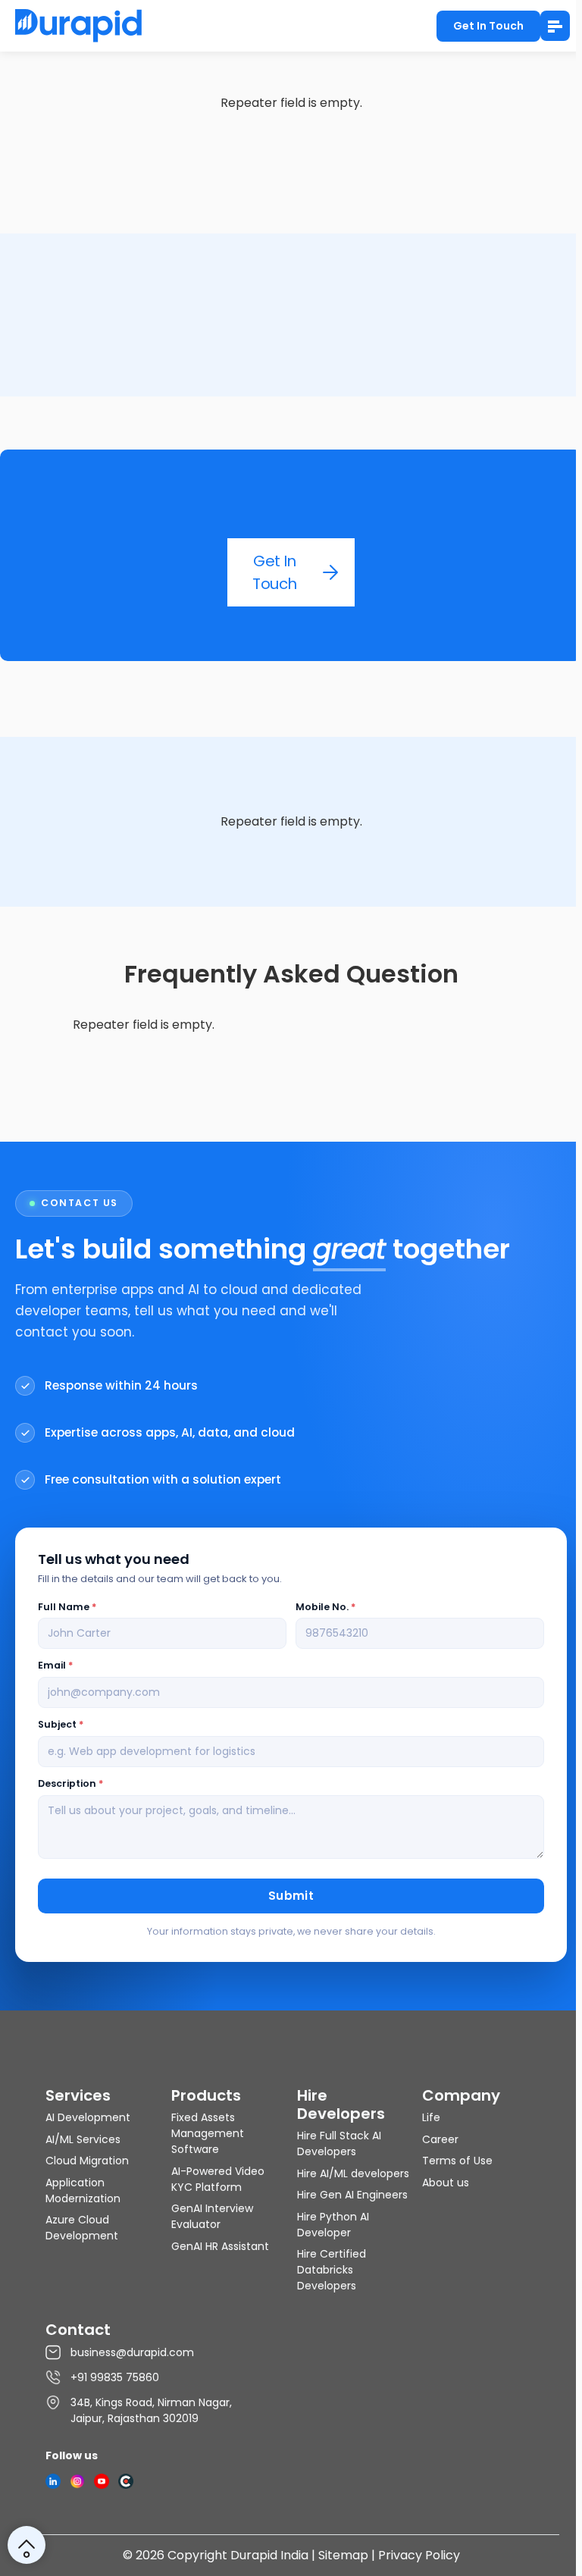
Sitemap (343, 2555)
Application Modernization (83, 2191)
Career (440, 2139)
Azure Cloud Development (82, 2228)
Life (431, 2117)
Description (70, 1783)
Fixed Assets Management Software (208, 2133)
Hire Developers (341, 2104)
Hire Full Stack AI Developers (339, 2144)
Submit (291, 1896)
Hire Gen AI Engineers (352, 2195)
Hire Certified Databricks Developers (332, 2270)
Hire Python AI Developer (333, 2225)
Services (78, 2095)
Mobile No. (325, 1607)
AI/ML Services (83, 2139)
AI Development (88, 2117)
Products (206, 2095)
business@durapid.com (132, 2352)
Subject (61, 1724)
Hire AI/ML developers (353, 2173)
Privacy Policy (419, 2555)
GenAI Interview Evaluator (212, 2216)
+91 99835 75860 (115, 2377)
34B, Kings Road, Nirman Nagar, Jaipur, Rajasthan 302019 (151, 2410)
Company (461, 2095)
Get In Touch (488, 26)
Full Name (67, 1607)
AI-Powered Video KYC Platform (218, 2179)
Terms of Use (457, 2161)
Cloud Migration (87, 2161)
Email (55, 1665)
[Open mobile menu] (555, 26)
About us (446, 2183)
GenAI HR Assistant (220, 2246)
